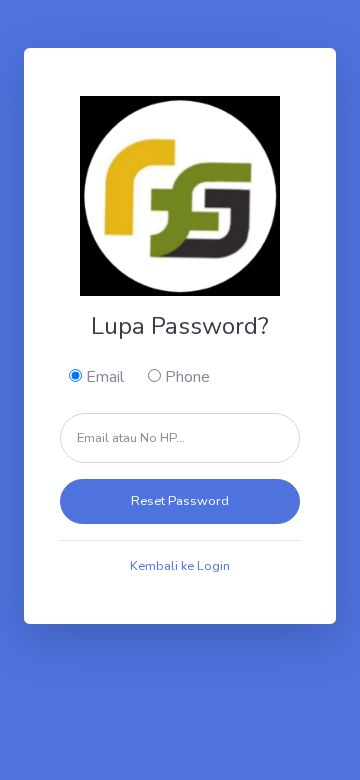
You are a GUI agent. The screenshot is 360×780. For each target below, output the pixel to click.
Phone (185, 377)
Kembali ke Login (180, 566)
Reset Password (180, 501)
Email (103, 377)
